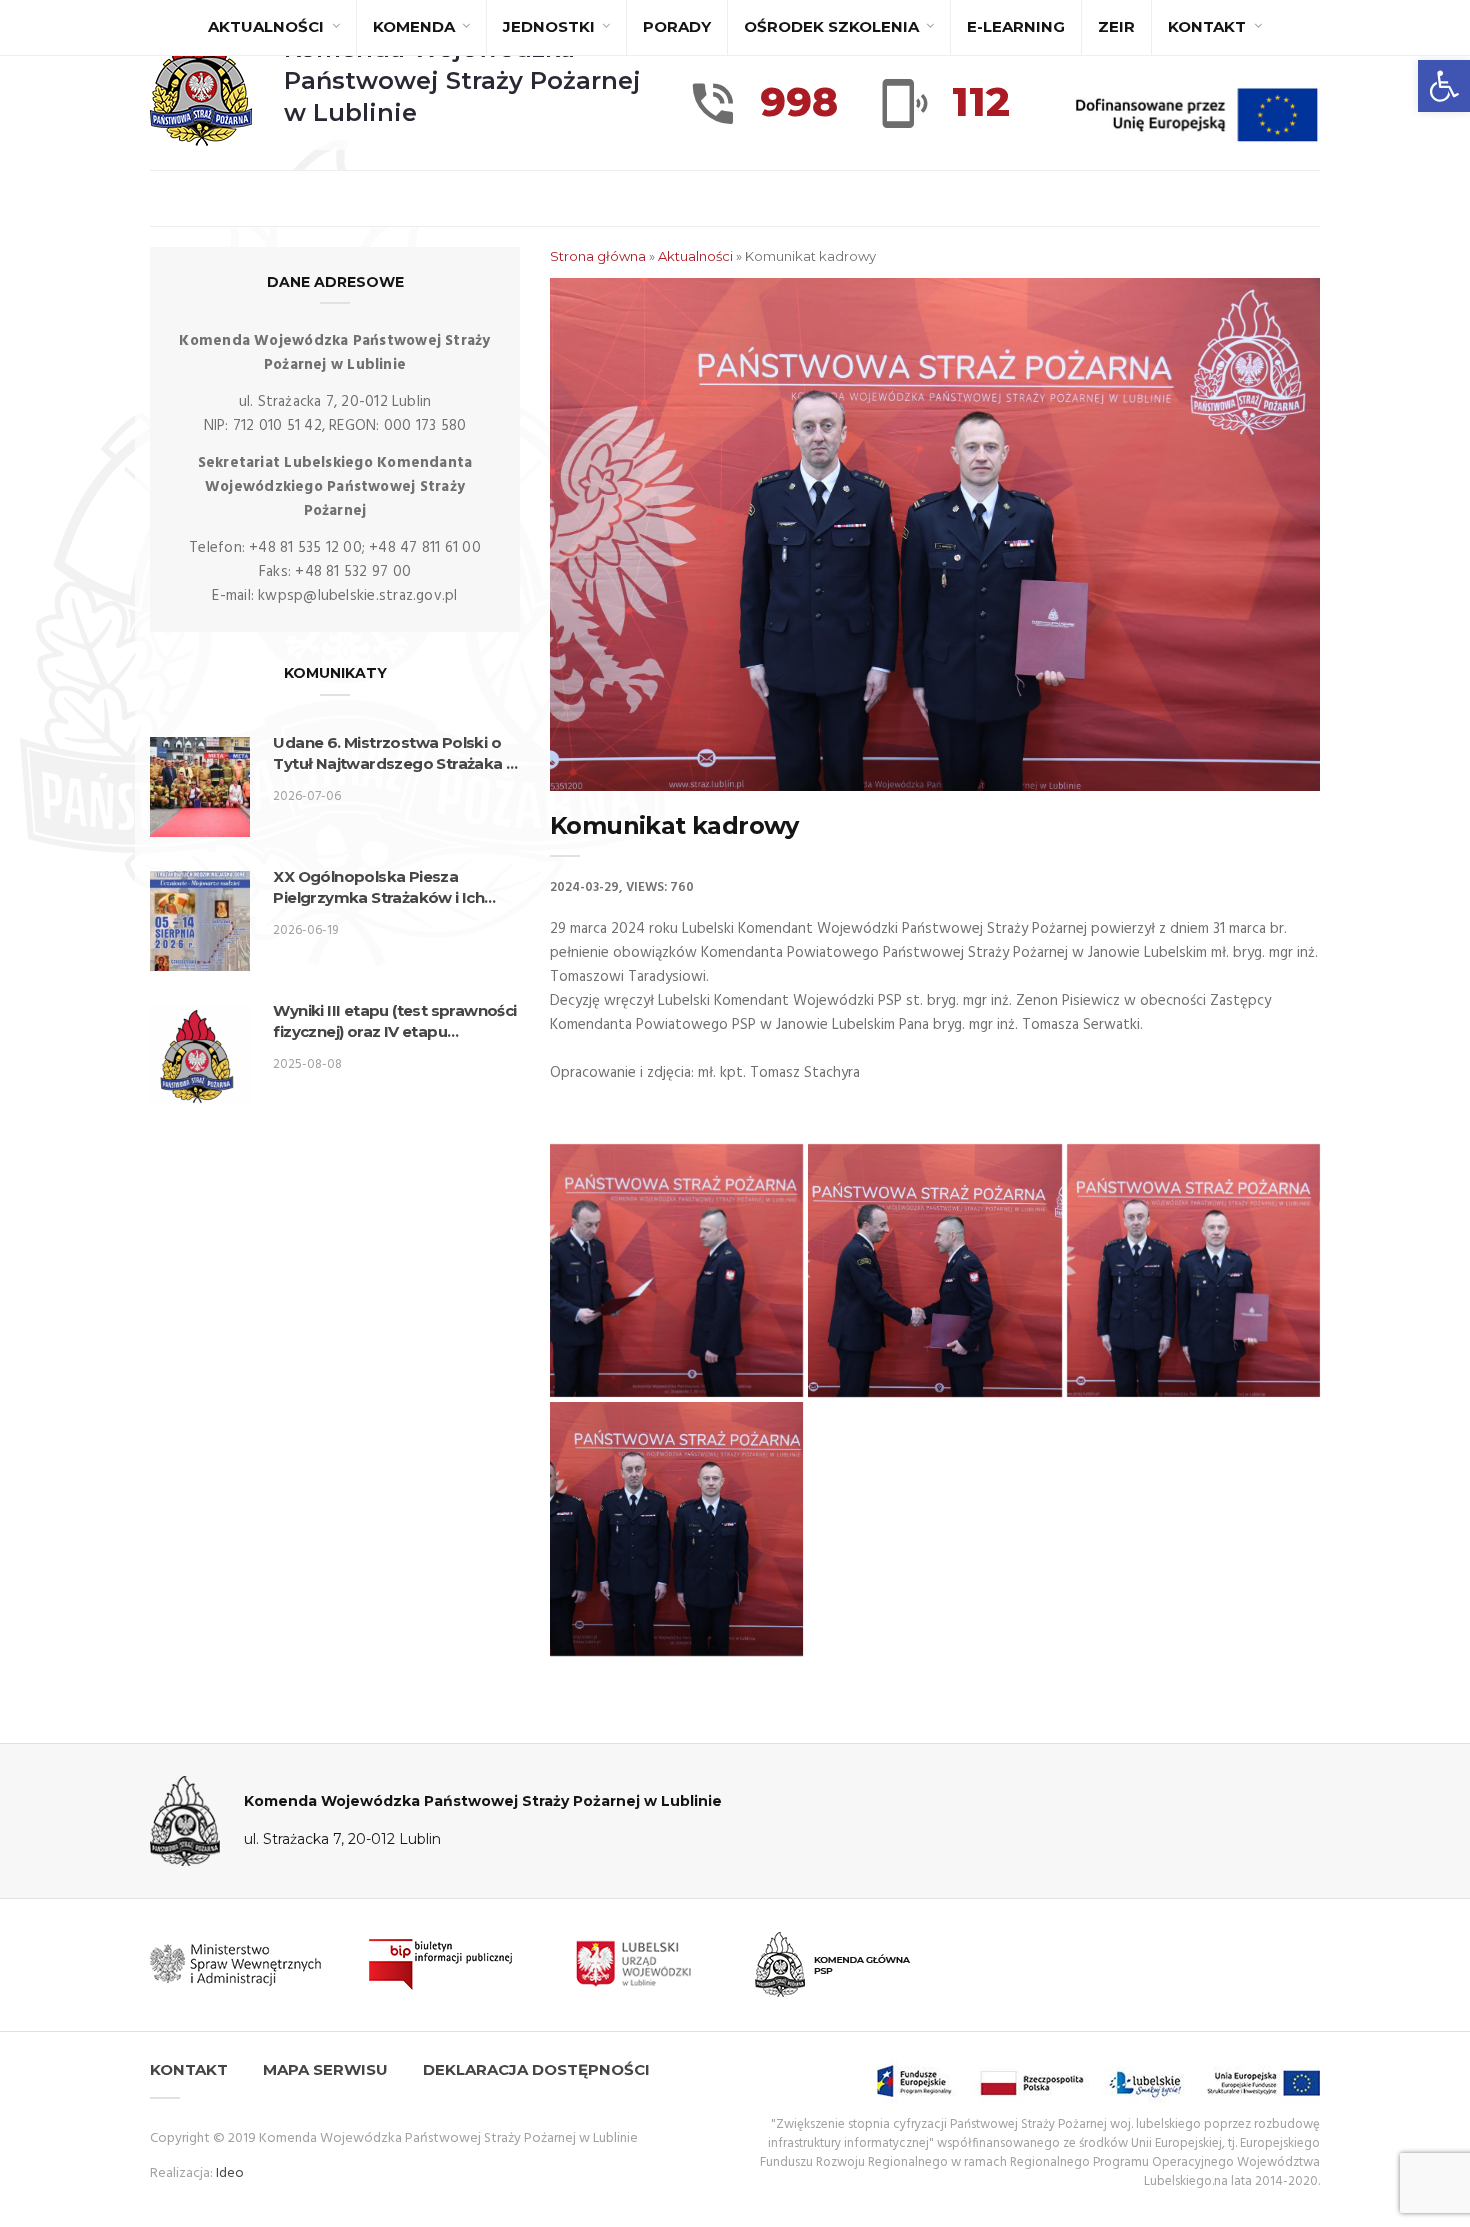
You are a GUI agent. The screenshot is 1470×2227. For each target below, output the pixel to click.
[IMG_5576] (676, 1270)
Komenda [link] (416, 26)
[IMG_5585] (676, 1528)
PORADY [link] (677, 26)
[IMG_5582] (934, 1270)
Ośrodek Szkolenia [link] (833, 26)
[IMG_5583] (1193, 1270)
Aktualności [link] (268, 26)
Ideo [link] (230, 2173)
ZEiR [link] (1116, 26)
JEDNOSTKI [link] (551, 26)
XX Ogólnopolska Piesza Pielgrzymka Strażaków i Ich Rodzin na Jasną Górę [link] (378, 887)
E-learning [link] (1016, 26)
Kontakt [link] (1209, 26)
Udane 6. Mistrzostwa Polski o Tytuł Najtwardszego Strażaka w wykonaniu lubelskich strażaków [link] (396, 753)
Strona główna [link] (598, 256)
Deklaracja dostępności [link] (536, 2069)
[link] (1444, 86)
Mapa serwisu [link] (325, 2069)
